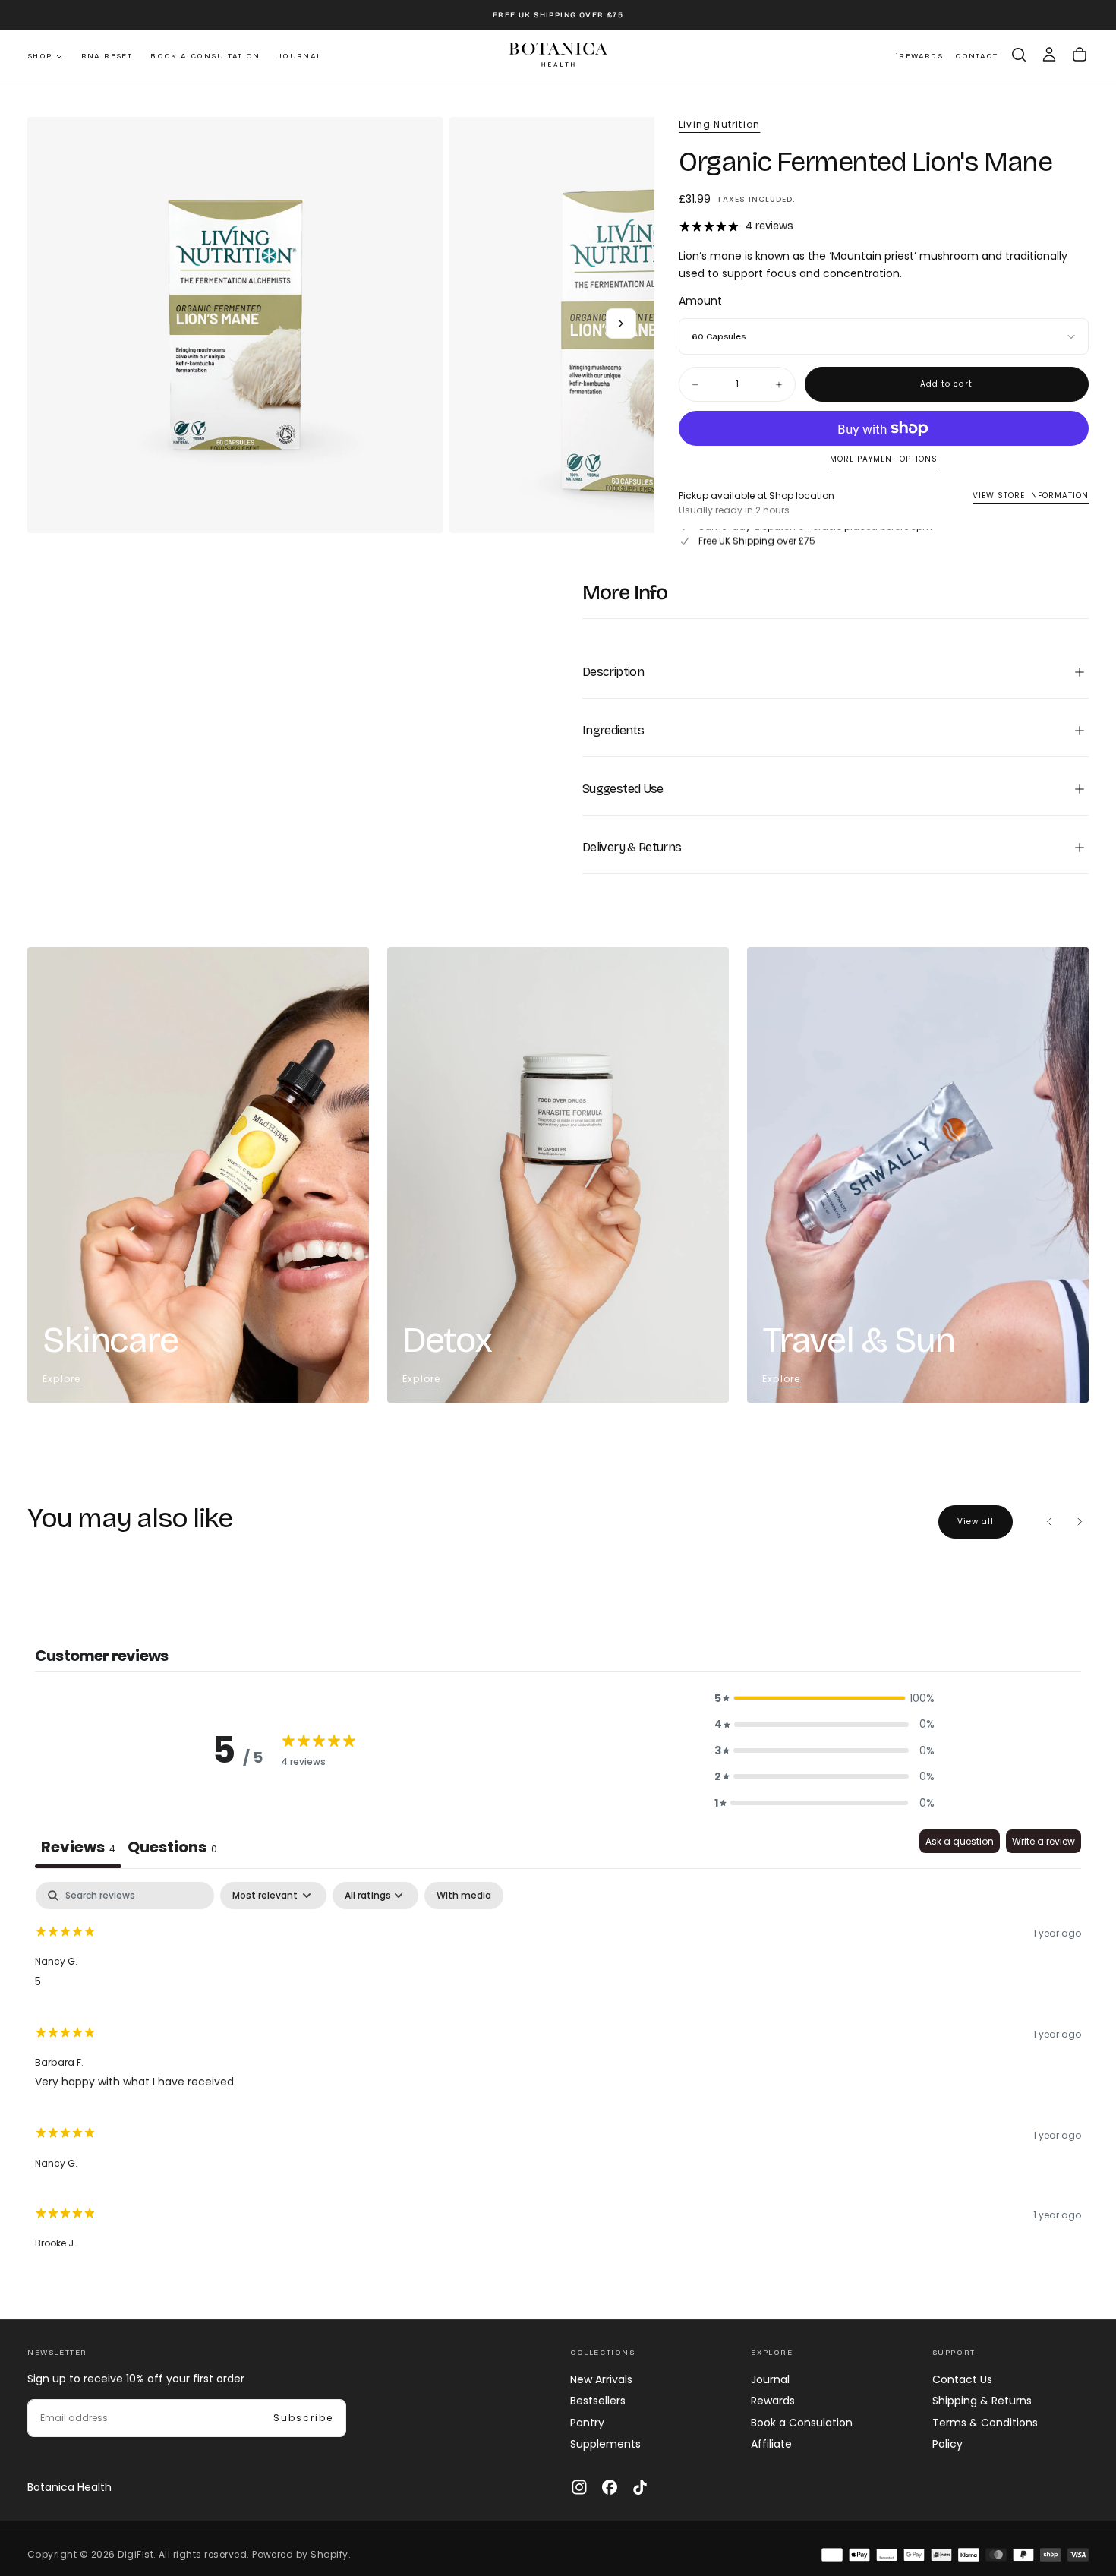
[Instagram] (579, 2487)
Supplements (605, 2444)
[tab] (172, 1849)
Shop (40, 56)
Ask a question (960, 1841)
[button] (1019, 55)
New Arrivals (601, 2379)
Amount (700, 301)
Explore (61, 1379)
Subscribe (303, 2418)
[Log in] (1049, 55)
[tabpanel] (558, 2073)
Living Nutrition (719, 125)
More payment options (884, 460)
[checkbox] (464, 1896)
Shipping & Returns (982, 2401)
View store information (1031, 496)
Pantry (587, 2423)
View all (976, 1522)
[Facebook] (610, 2487)
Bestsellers (598, 2401)
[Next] (1080, 1522)
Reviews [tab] (78, 1847)
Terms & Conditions (985, 2423)
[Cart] (1080, 55)
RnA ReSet (107, 56)
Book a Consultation (205, 56)
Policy (947, 2444)
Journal (300, 56)
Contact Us (962, 2379)
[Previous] (1049, 1522)
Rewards (773, 2401)
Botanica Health (69, 2487)
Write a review (1043, 1841)
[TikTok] (640, 2487)
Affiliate (771, 2444)
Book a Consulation (802, 2423)
